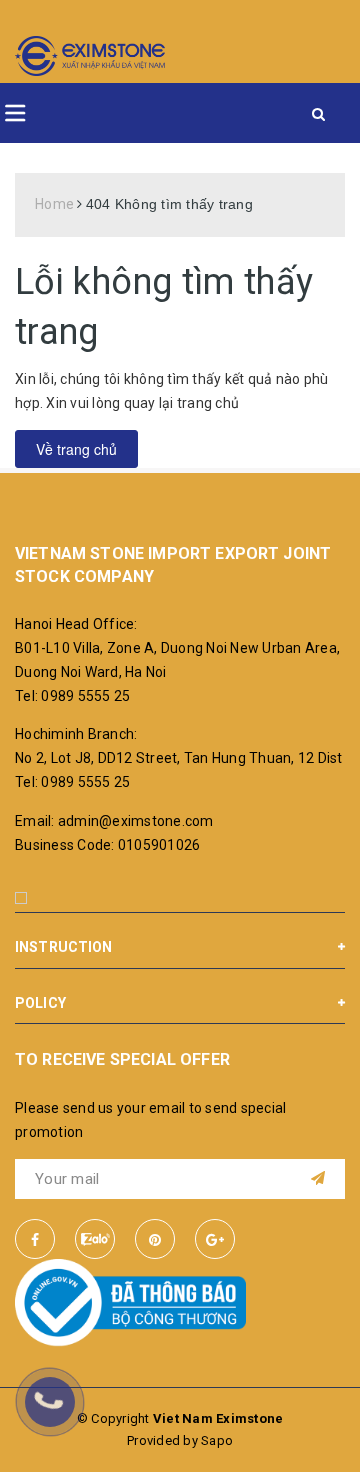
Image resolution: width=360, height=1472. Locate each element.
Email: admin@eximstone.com (114, 821)
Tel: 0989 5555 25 (72, 696)
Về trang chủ (76, 449)
